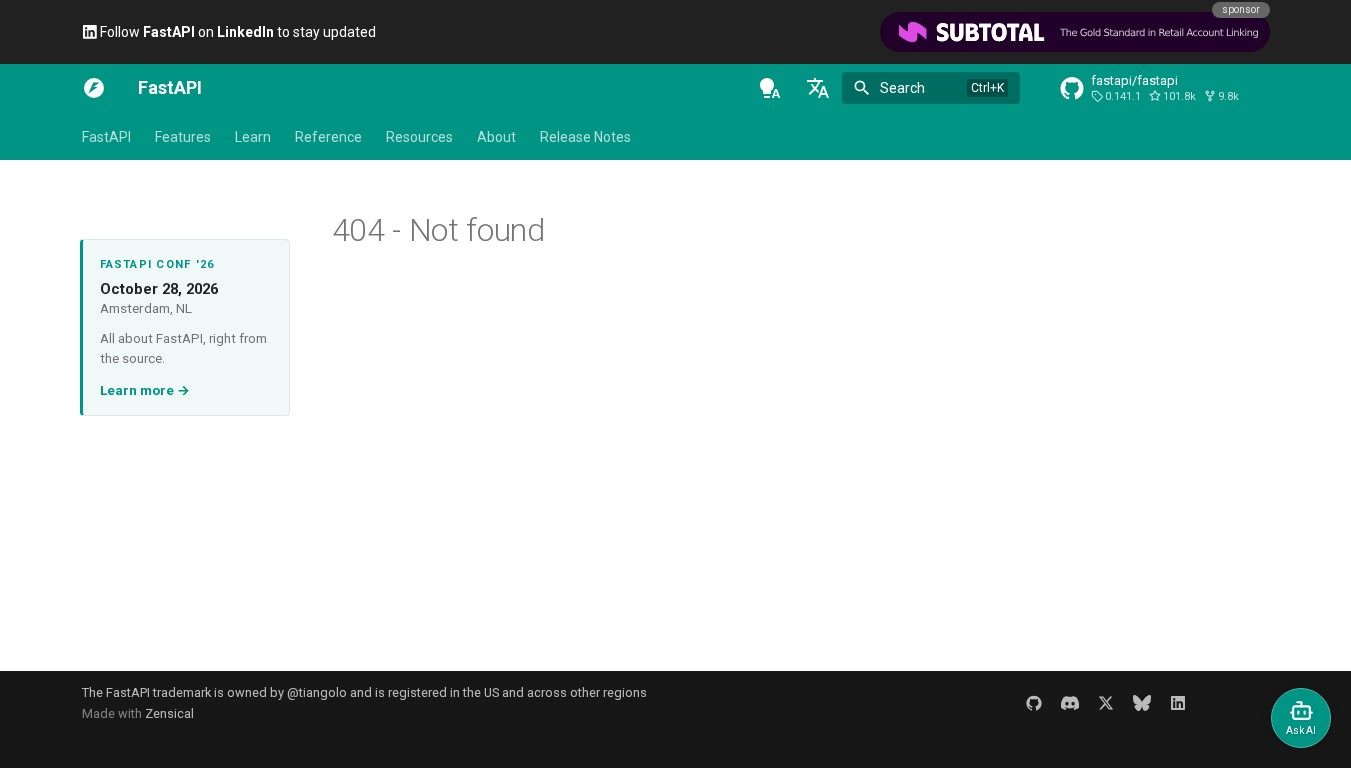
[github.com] (1034, 703)
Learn (253, 137)
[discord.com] (1070, 703)
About (496, 137)
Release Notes (585, 137)
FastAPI (106, 137)
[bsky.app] (1142, 703)
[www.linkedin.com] (1178, 703)
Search (902, 88)
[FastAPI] (94, 88)
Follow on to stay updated (236, 32)
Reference (328, 137)
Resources (419, 137)
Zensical (169, 713)
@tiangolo (317, 692)
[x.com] (1106, 703)
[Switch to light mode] (770, 88)
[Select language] (818, 88)
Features (183, 137)
